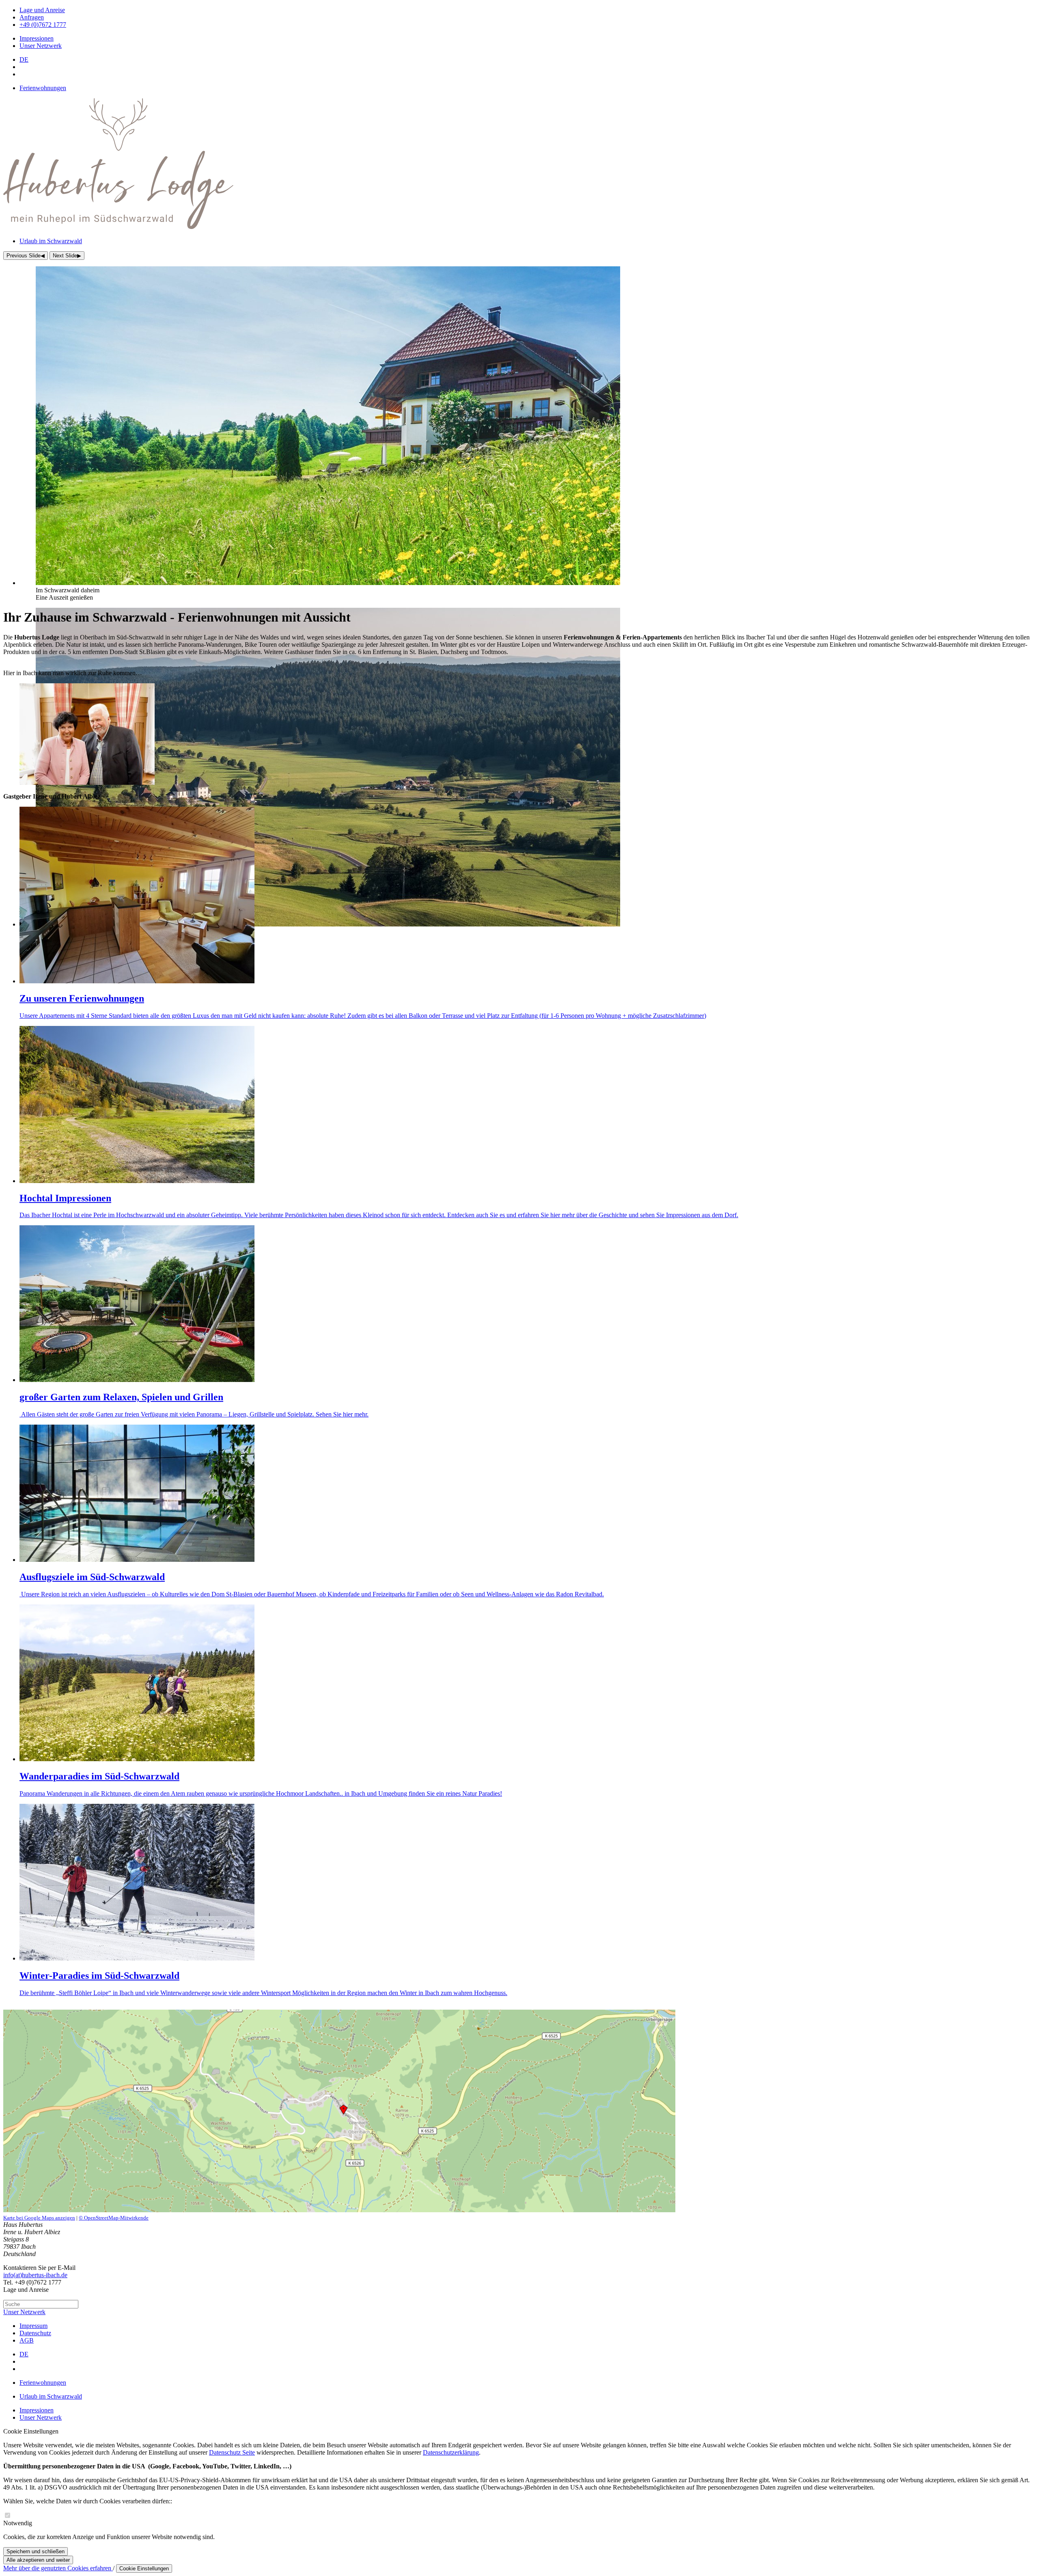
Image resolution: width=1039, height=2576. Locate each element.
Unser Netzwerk (24, 2312)
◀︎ (26, 256)
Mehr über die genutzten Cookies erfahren (58, 2568)
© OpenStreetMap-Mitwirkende (114, 2218)
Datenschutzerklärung (451, 2452)
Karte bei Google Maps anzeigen (39, 2218)
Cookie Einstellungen (144, 2568)
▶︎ (67, 256)
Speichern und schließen (36, 2551)
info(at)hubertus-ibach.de (35, 2275)
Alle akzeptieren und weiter (38, 2560)
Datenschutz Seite (232, 2452)
